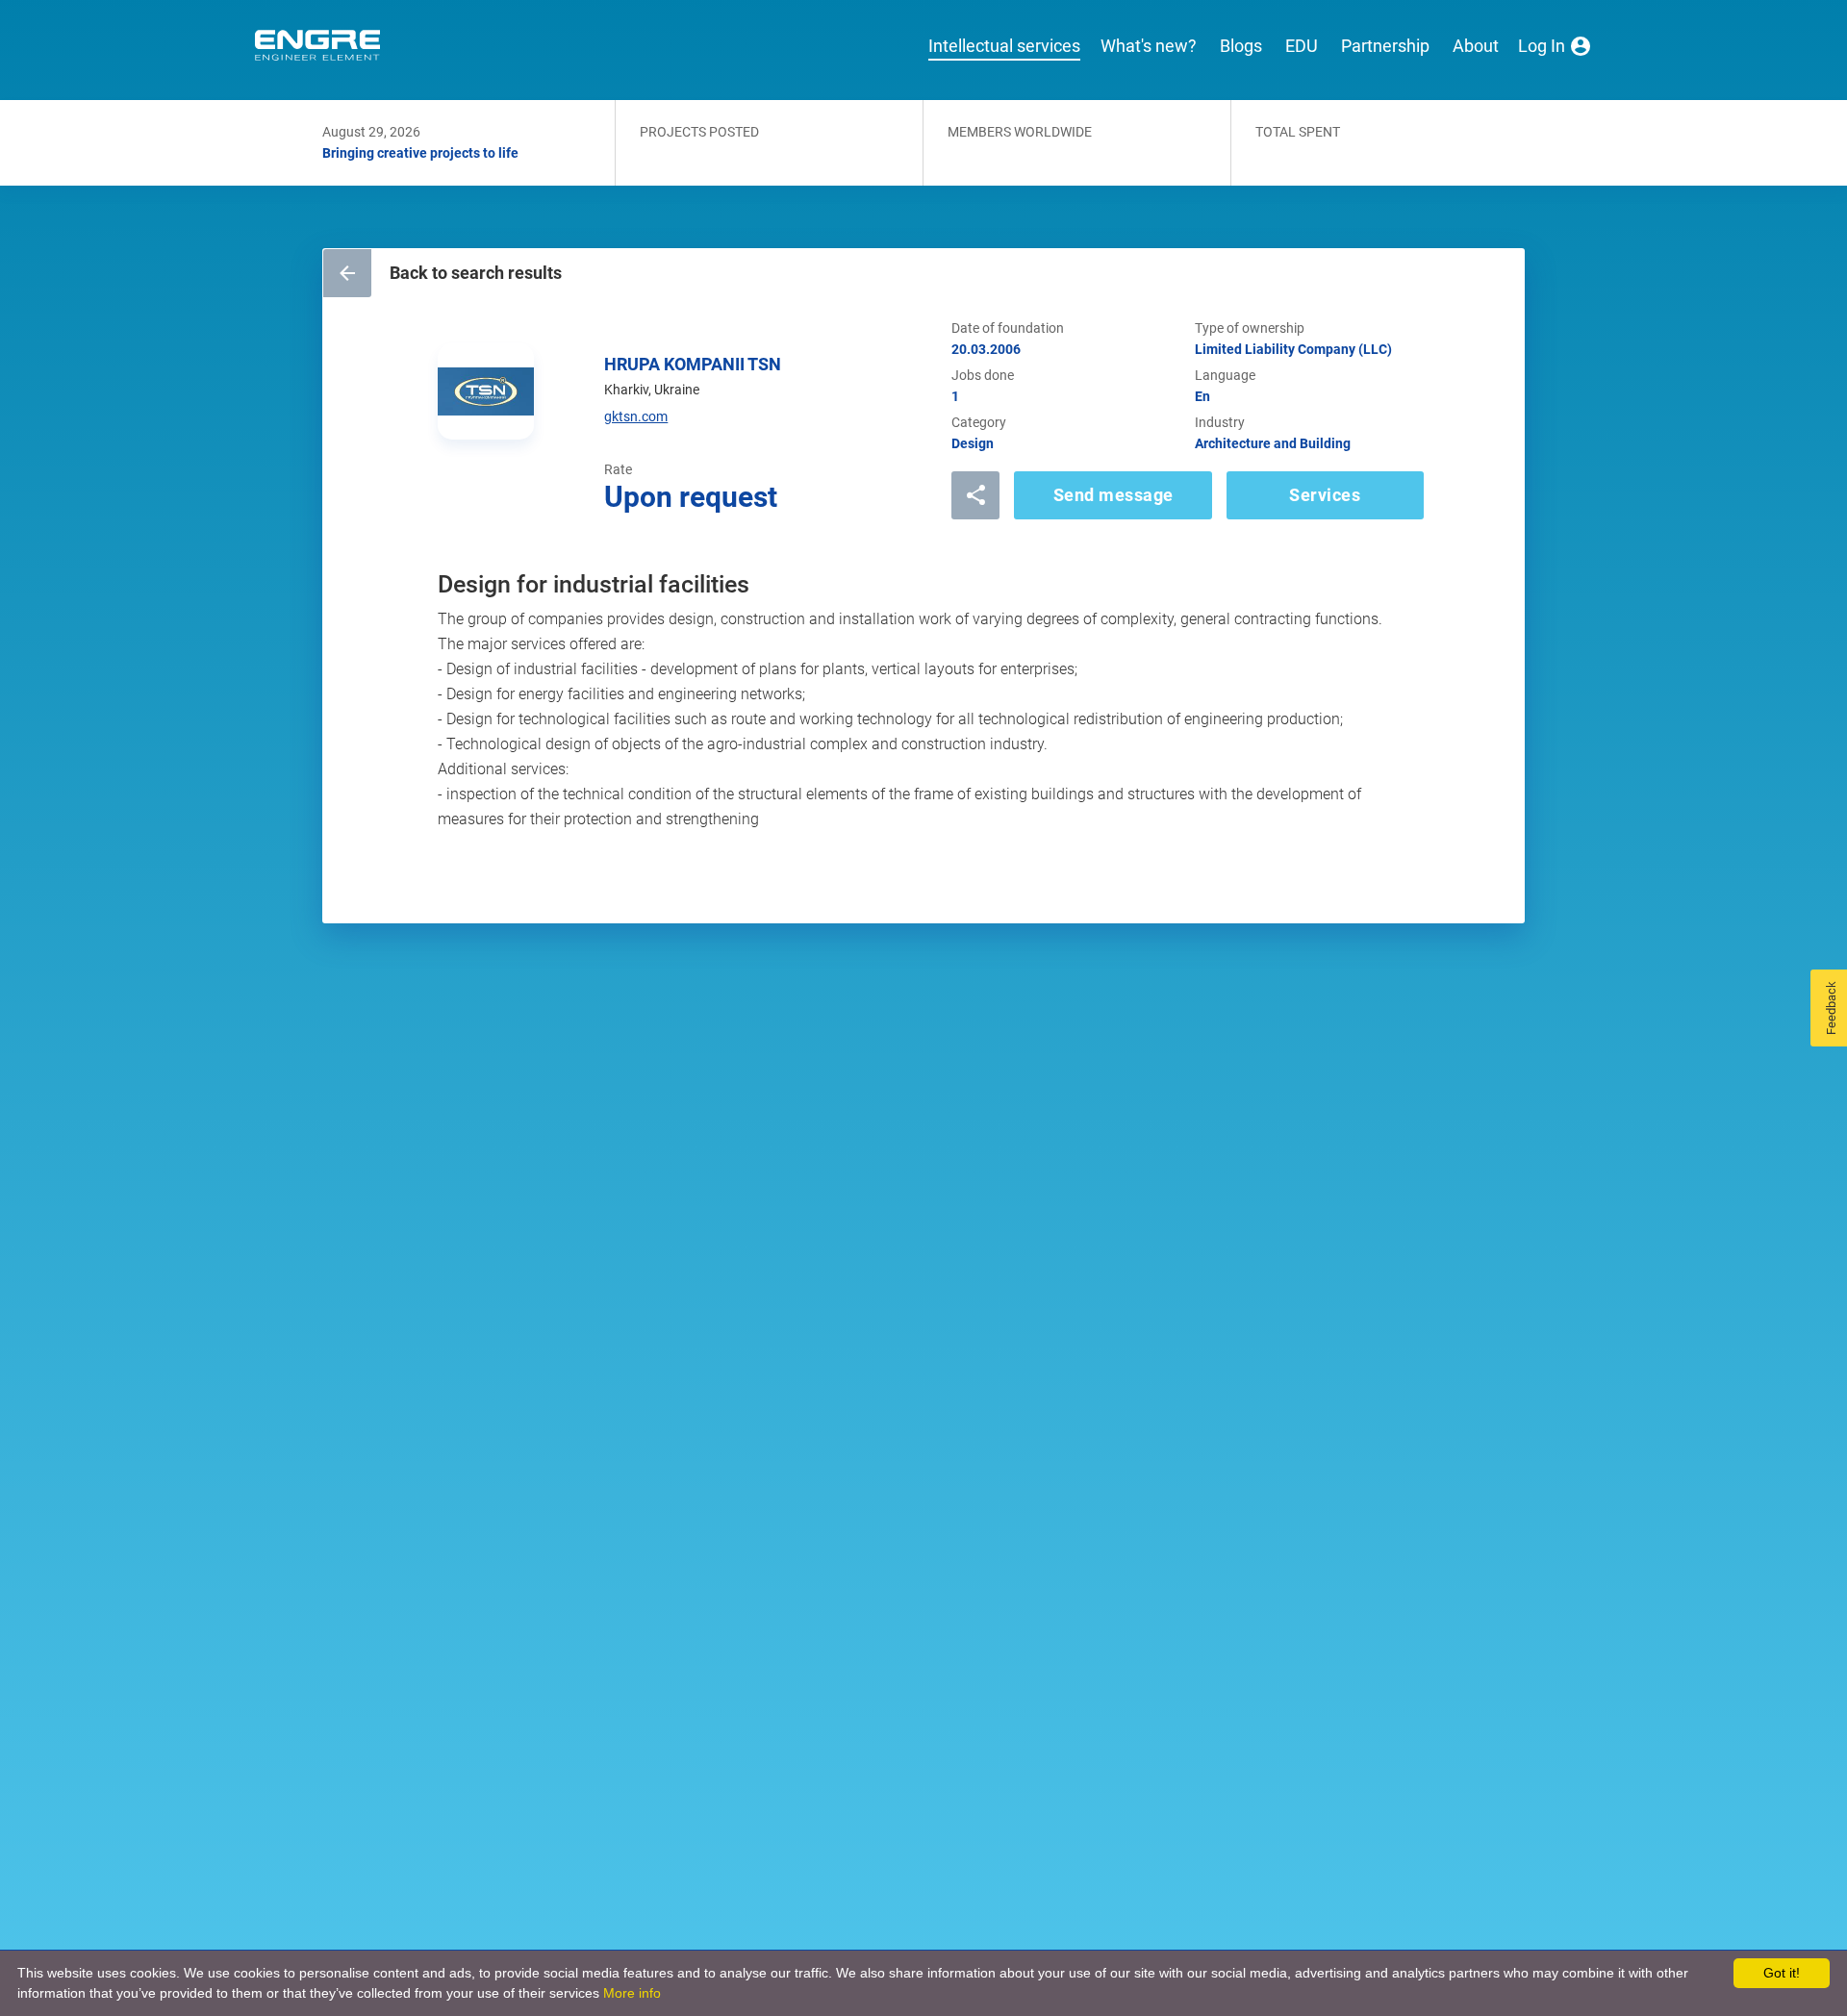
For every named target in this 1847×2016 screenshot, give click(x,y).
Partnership (1385, 46)
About (1476, 46)
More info (632, 1993)
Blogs (1241, 46)
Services (1325, 495)
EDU (1302, 46)
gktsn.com (636, 416)
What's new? (1149, 46)
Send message (1113, 495)
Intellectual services (1004, 46)
